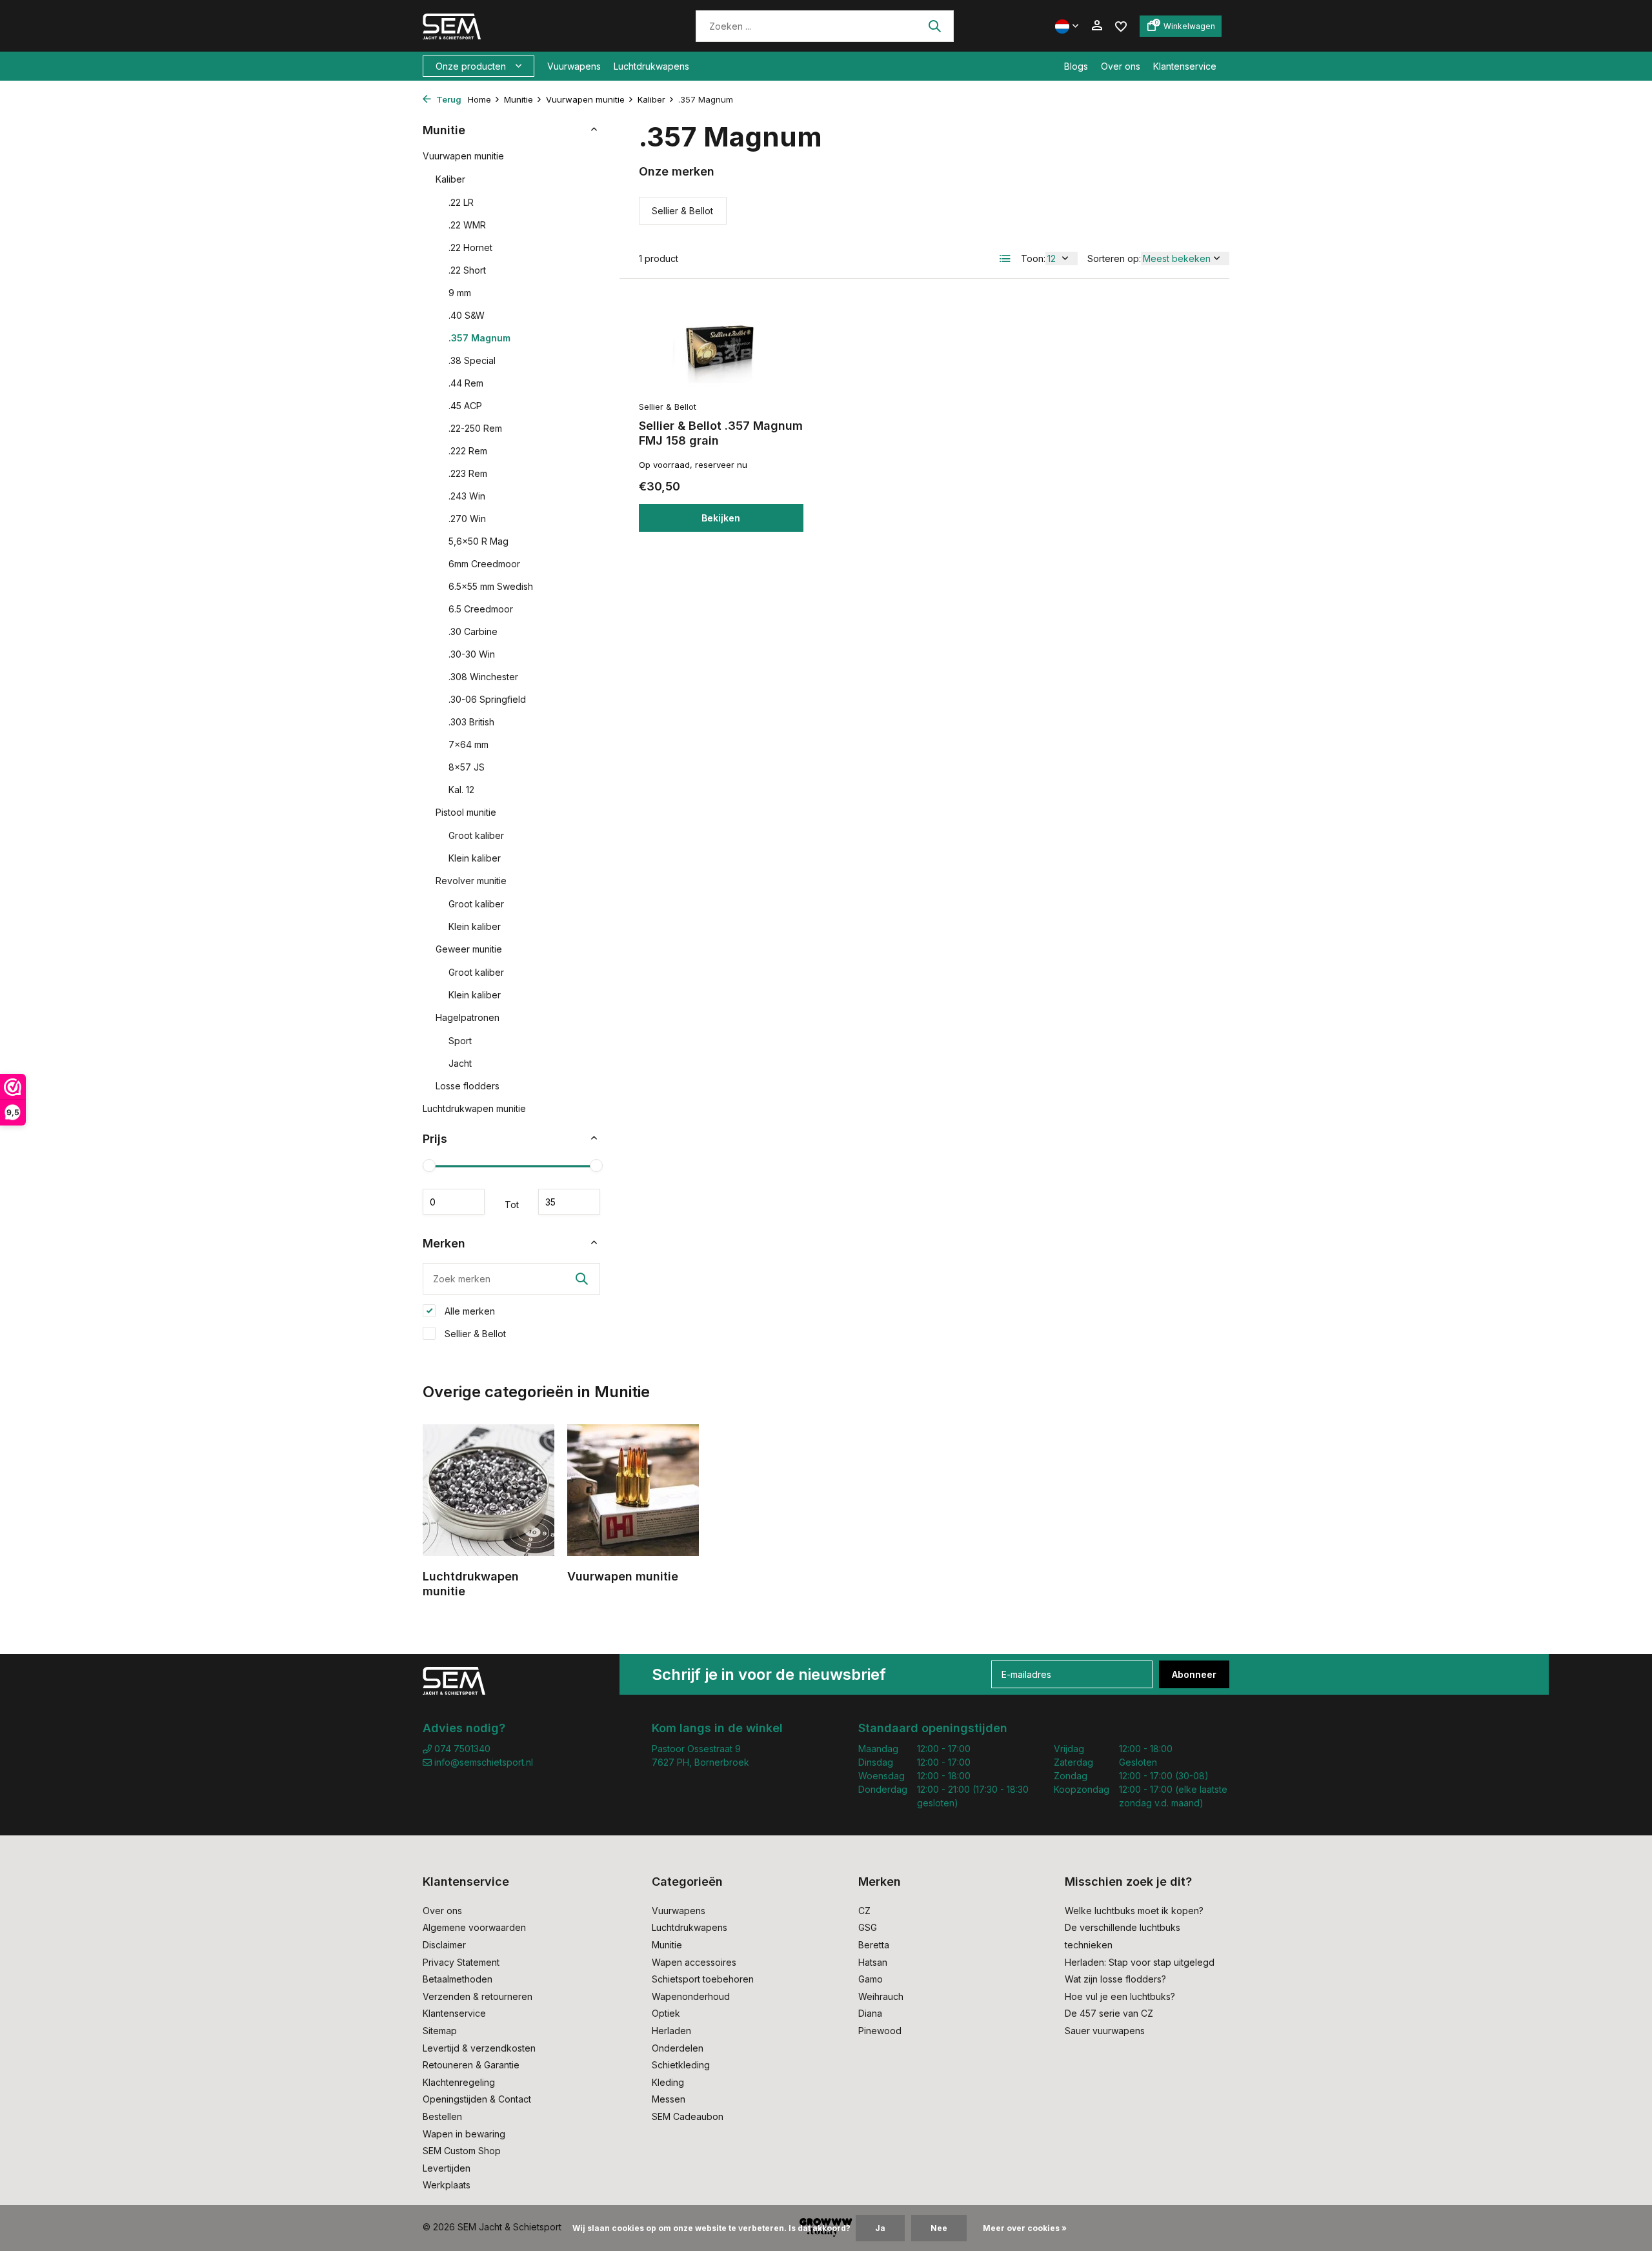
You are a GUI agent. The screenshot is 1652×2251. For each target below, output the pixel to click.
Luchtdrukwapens (651, 66)
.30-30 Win (472, 654)
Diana (870, 2013)
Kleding (668, 2082)
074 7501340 (461, 1749)
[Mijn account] (1097, 26)
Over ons (1121, 66)
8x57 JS (467, 767)
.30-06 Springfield (487, 699)
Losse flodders (468, 1086)
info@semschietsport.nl (484, 1762)
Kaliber (651, 99)
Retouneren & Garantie (471, 2065)
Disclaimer (444, 1945)
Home (479, 99)
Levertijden (447, 2168)
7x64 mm (468, 744)
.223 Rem (468, 473)
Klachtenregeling (459, 2082)
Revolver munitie (471, 881)
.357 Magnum (479, 338)
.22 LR (461, 202)
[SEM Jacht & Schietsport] (511, 26)
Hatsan (873, 1962)
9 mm (460, 293)
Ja (880, 2228)
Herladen (671, 2031)
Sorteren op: (1114, 258)
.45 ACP (465, 406)
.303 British (471, 722)
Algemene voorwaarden (474, 1927)
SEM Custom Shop (462, 2151)
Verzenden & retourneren (478, 1996)
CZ (864, 1911)
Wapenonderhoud (691, 1996)
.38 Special (472, 360)
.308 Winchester (483, 677)
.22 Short (467, 270)
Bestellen (442, 2116)
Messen (669, 2099)
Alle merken (468, 1311)
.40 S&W (467, 315)
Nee (939, 2228)
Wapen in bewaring (464, 2134)
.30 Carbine (473, 631)
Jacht (460, 1063)
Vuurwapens (574, 66)
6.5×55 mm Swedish (491, 586)
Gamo (871, 1979)
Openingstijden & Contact (477, 2099)
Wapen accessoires (694, 1962)
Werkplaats (447, 2185)
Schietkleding (681, 2065)
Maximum (569, 1202)
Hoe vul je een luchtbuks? (1120, 1996)
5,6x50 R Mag (478, 541)
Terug (448, 99)
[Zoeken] (934, 26)
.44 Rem (466, 383)
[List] (1005, 259)
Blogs (1076, 66)
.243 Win (467, 496)
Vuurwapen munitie (585, 99)
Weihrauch (881, 1996)
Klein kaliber (475, 858)
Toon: (1033, 258)
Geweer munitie (469, 949)
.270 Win (467, 519)
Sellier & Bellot (474, 1334)
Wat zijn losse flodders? (1115, 1979)
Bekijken (721, 518)
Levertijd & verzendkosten (479, 2048)
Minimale (454, 1202)
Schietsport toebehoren (703, 1979)
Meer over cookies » (1025, 2228)
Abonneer (1194, 1674)
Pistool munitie (466, 812)
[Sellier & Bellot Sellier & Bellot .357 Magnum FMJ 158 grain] (721, 346)
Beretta (874, 1945)
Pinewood (880, 2031)
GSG (868, 1927)
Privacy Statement (461, 1962)
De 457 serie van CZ (1109, 2013)
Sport (460, 1041)
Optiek (666, 2013)
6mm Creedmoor (484, 564)
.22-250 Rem (475, 428)
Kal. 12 (461, 790)
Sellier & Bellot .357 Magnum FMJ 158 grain (721, 433)
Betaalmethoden (458, 1979)
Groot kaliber (476, 835)
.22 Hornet (470, 247)
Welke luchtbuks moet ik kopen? (1134, 1911)
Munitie (519, 99)
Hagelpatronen (468, 1017)
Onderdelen (678, 2048)
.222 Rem (468, 451)
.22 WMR (467, 225)
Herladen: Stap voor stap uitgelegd (1140, 1962)
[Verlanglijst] (1121, 25)
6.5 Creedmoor (481, 609)
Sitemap (440, 2031)
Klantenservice (1185, 66)
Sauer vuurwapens (1105, 2031)
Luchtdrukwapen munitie (474, 1108)
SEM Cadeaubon (688, 2116)
